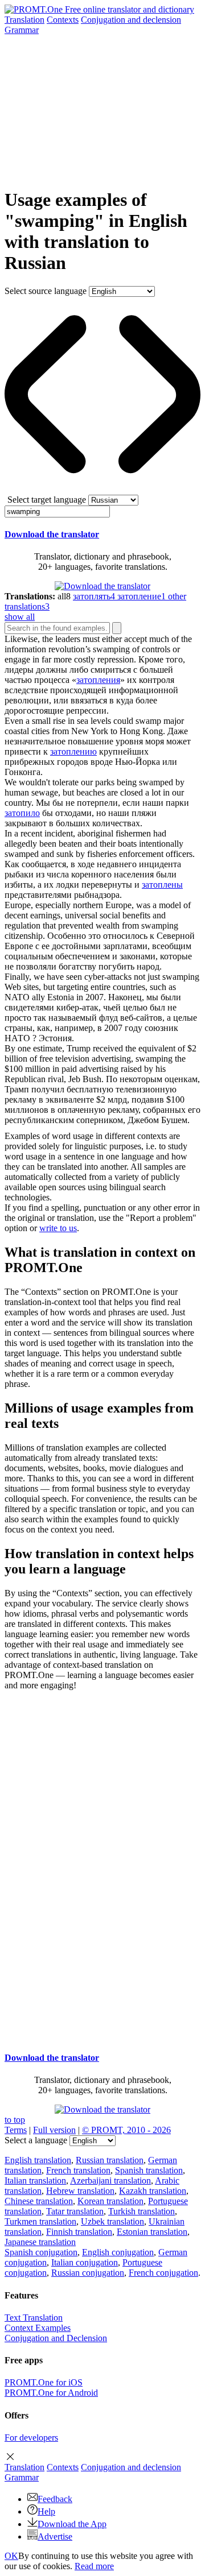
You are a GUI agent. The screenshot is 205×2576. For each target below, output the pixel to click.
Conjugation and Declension (56, 2338)
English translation (38, 2160)
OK (11, 2556)
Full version (54, 2130)
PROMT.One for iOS (44, 2382)
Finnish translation (79, 2232)
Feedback (55, 2499)
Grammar (22, 30)
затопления (98, 680)
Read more (94, 2566)
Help (46, 2511)
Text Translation (34, 2318)
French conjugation (163, 2273)
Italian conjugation (85, 2262)
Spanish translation (149, 2170)
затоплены (162, 885)
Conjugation (131, 20)
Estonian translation (152, 2232)
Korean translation (110, 2201)
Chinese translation (39, 2201)
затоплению (73, 751)
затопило (22, 813)
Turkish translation (142, 2211)
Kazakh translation (153, 2191)
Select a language (36, 2140)
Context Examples (38, 2328)
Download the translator (52, 534)
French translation (78, 2170)
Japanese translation (40, 2242)
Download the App (72, 2524)
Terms (16, 2130)
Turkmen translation (40, 2221)
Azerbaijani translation (110, 2181)
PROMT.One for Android (51, 2393)
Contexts (63, 20)
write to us (58, 1228)
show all (20, 617)
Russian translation (110, 2160)
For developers (31, 2438)
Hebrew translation (80, 2191)
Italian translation (35, 2181)
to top (15, 2120)
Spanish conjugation (41, 2252)
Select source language (46, 291)
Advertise (55, 2536)
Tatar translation (75, 2211)
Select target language (47, 500)
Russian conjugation (88, 2273)
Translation (24, 20)
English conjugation (118, 2252)
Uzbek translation (112, 2221)
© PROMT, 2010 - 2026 (126, 2130)
